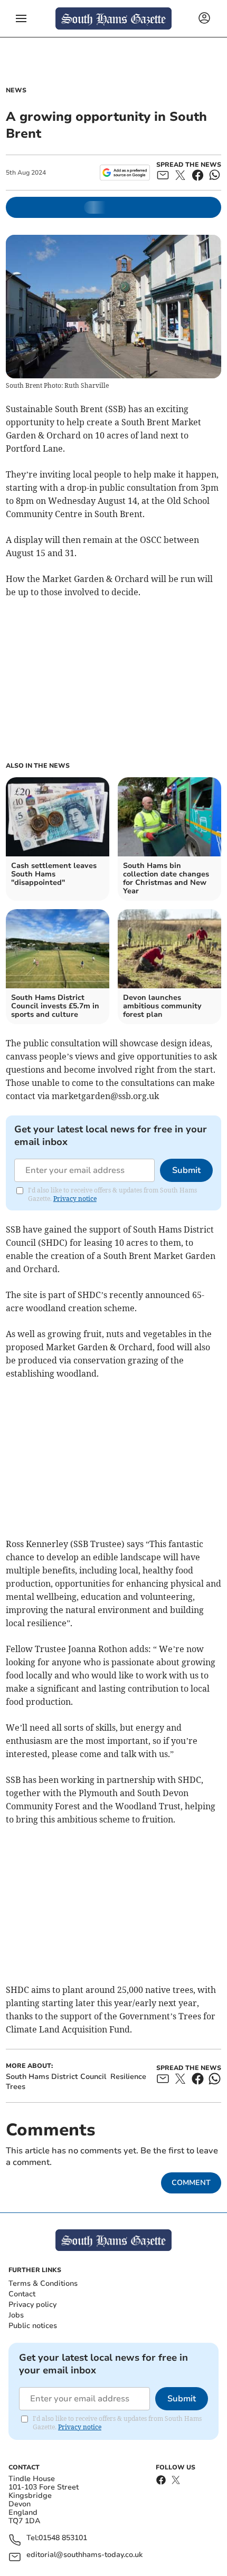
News (16, 90)
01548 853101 (63, 2538)
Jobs (16, 2315)
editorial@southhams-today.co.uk (84, 2555)
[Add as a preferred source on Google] (125, 173)
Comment (191, 2183)
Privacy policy (32, 2305)
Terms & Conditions (43, 2283)
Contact (22, 2294)
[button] (21, 18)
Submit (186, 1170)
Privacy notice (75, 1199)
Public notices (33, 2326)
